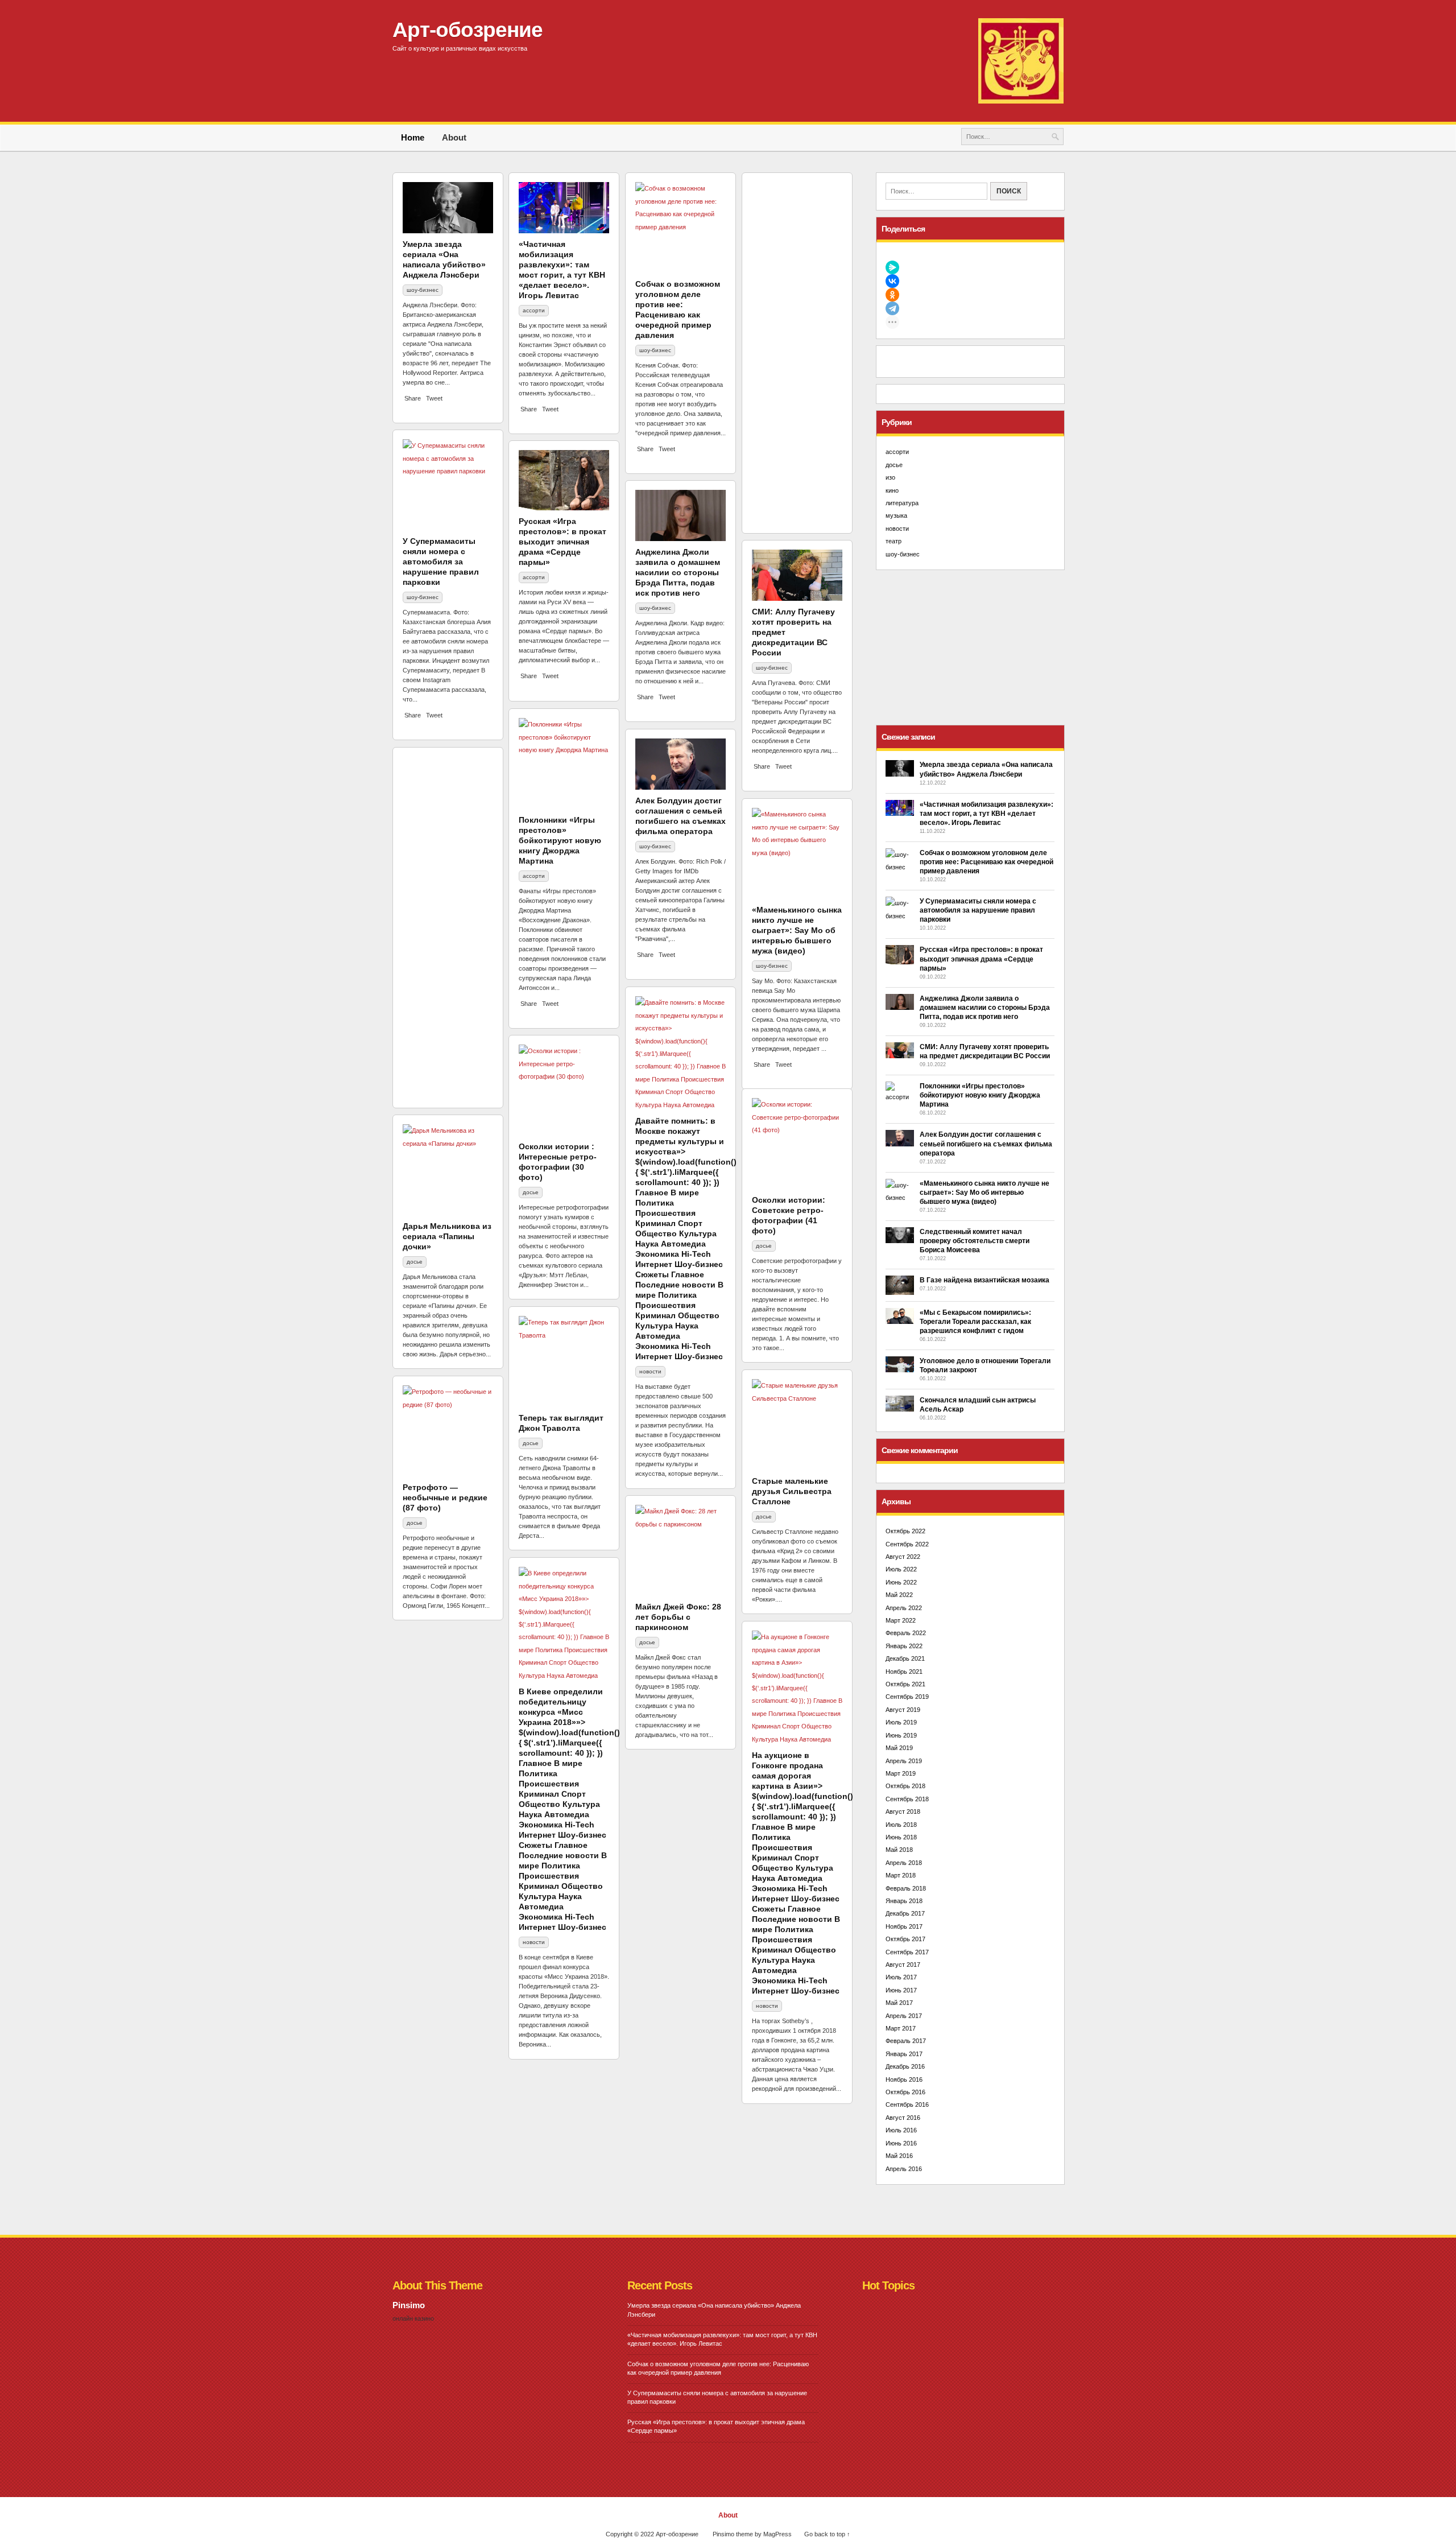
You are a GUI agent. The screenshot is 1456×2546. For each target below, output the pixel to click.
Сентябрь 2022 (907, 1544)
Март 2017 (901, 2028)
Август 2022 (903, 1557)
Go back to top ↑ (827, 2534)
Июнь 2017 (901, 1990)
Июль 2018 (901, 1825)
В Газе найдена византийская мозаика (985, 1280)
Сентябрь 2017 (907, 1952)
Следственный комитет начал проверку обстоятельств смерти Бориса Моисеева (975, 1241)
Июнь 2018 (901, 1837)
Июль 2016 (901, 2130)
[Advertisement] (970, 647)
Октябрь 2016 (905, 2092)
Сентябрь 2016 (907, 2105)
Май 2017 (899, 2003)
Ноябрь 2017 (904, 1926)
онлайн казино (413, 2318)
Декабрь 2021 (905, 1658)
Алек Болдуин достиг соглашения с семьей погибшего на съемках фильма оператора (986, 1144)
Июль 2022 (901, 1569)
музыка (532, 805)
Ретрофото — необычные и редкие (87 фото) (445, 1497)
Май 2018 (899, 1850)
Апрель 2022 (904, 1608)
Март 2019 (901, 1773)
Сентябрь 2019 (907, 1697)
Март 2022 (901, 1620)
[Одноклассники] (970, 295)
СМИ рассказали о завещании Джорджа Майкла (677, 294)
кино (413, 631)
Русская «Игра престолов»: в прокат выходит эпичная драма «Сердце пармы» (981, 959)
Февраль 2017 (906, 2041)
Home (413, 137)
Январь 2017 (904, 2054)
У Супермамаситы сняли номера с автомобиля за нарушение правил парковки (978, 910)
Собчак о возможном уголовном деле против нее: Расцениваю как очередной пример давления (986, 862)
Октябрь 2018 (905, 1786)
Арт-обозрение (468, 30)
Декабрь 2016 (905, 2066)
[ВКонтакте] (970, 281)
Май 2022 (899, 1595)
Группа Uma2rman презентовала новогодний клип (553, 779)
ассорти (767, 631)
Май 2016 (899, 2156)
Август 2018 (903, 1812)
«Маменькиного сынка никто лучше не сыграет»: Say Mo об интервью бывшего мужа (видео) (797, 930)
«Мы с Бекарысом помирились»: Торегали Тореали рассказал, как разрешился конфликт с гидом (975, 1322)
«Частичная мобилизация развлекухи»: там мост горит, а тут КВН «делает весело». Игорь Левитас (986, 814)
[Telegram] (970, 308)
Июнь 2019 (901, 1735)
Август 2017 (903, 1965)
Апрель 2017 (904, 2016)
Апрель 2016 (904, 2169)
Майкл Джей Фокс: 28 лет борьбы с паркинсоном (678, 1617)
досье (531, 1192)
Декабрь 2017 (905, 1913)
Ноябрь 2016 (904, 2079)
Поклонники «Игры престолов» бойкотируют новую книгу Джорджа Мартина (980, 1095)
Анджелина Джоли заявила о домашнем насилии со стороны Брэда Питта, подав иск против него (985, 1008)
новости (650, 1371)
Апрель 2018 (904, 1863)
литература (902, 503)
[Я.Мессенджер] (970, 267)
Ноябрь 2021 (904, 1672)
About (454, 137)
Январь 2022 (904, 1646)
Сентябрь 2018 (907, 1799)
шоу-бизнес (655, 846)
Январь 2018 (904, 1901)
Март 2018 (901, 1875)
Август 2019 (903, 1710)
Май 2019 (899, 1748)
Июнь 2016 (901, 2143)
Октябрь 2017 (905, 1939)
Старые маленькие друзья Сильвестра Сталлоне (792, 1491)
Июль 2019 (901, 1722)
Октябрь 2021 (905, 1684)
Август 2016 (903, 2118)
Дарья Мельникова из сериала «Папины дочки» (447, 1236)
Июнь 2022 (901, 1582)
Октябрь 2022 (905, 1531)
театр (894, 541)
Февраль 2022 (906, 1633)
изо (890, 477)
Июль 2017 (901, 1977)
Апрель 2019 (904, 1761)
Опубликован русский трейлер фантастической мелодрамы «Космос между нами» (680, 585)
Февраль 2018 (906, 1888)
